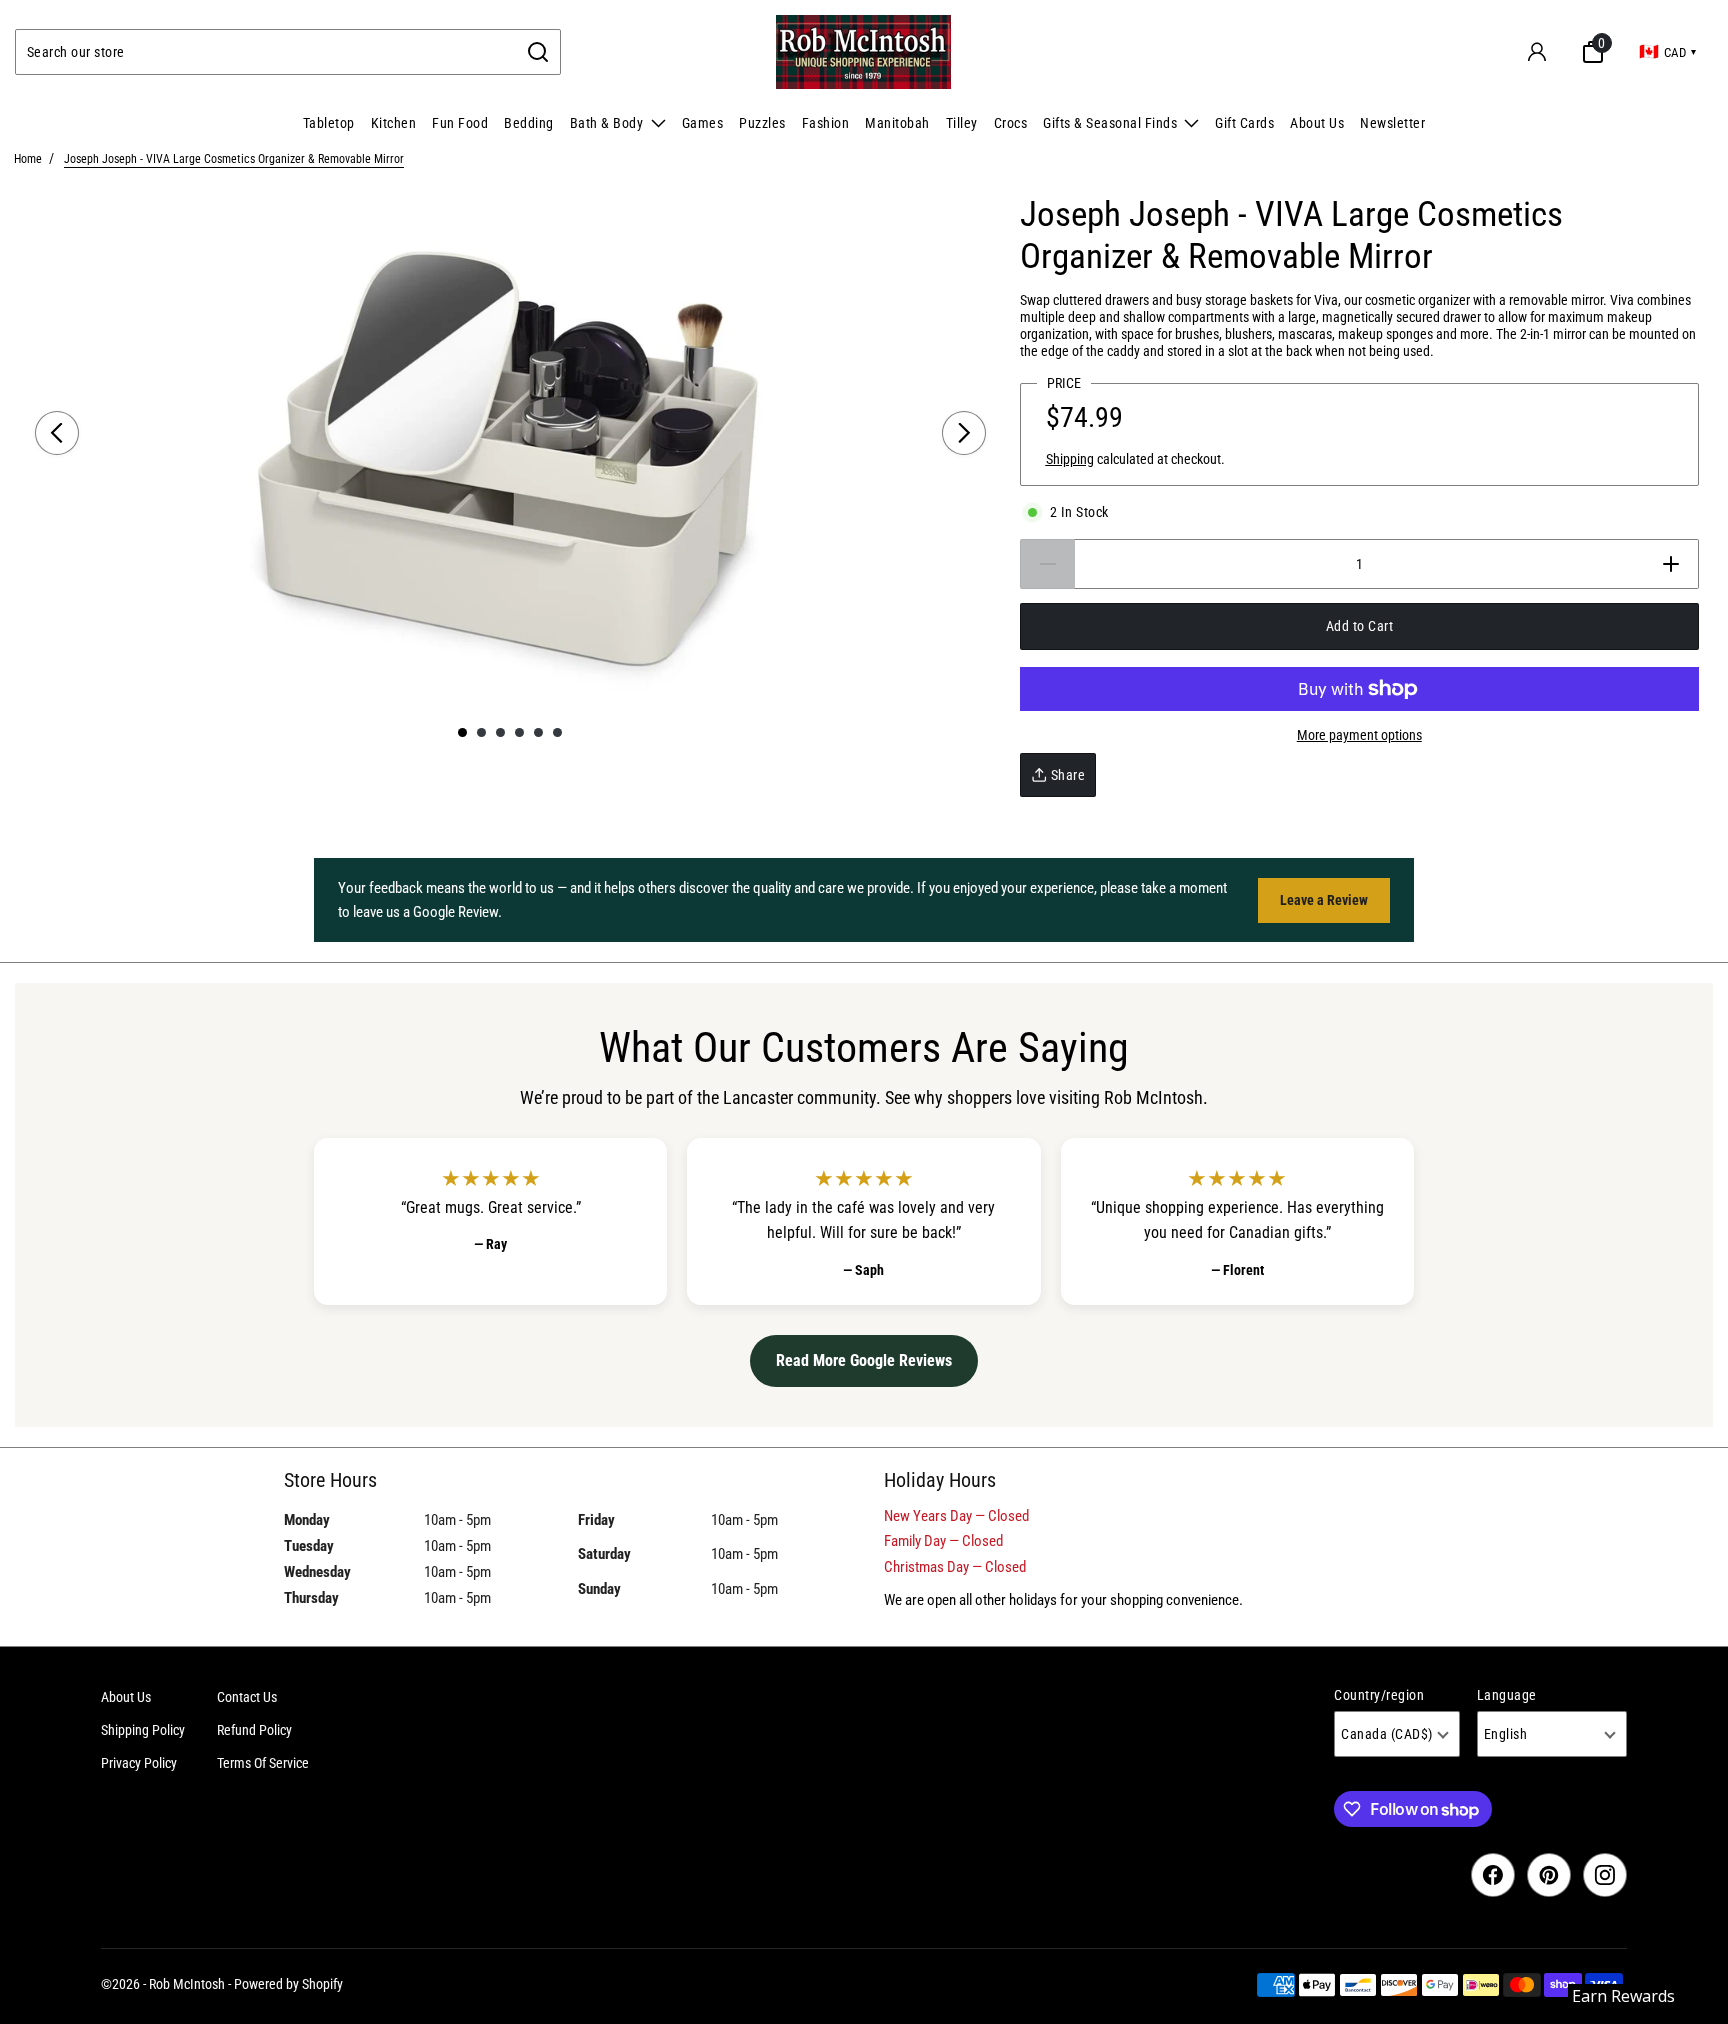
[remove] (1047, 564)
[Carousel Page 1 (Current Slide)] (462, 732)
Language (1507, 1695)
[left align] (57, 433)
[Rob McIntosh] (863, 52)
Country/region (1379, 1695)
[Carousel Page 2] (481, 732)
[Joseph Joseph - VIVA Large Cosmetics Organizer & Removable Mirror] (510, 454)
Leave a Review (1324, 900)
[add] (1671, 564)
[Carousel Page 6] (557, 732)
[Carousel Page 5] (538, 732)
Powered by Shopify (288, 1984)
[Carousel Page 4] (519, 732)
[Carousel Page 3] (500, 732)
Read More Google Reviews (864, 1360)
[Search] (538, 52)
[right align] (964, 433)
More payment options (1359, 735)
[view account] (1537, 52)
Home (28, 159)
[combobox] (266, 52)
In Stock (1079, 512)
